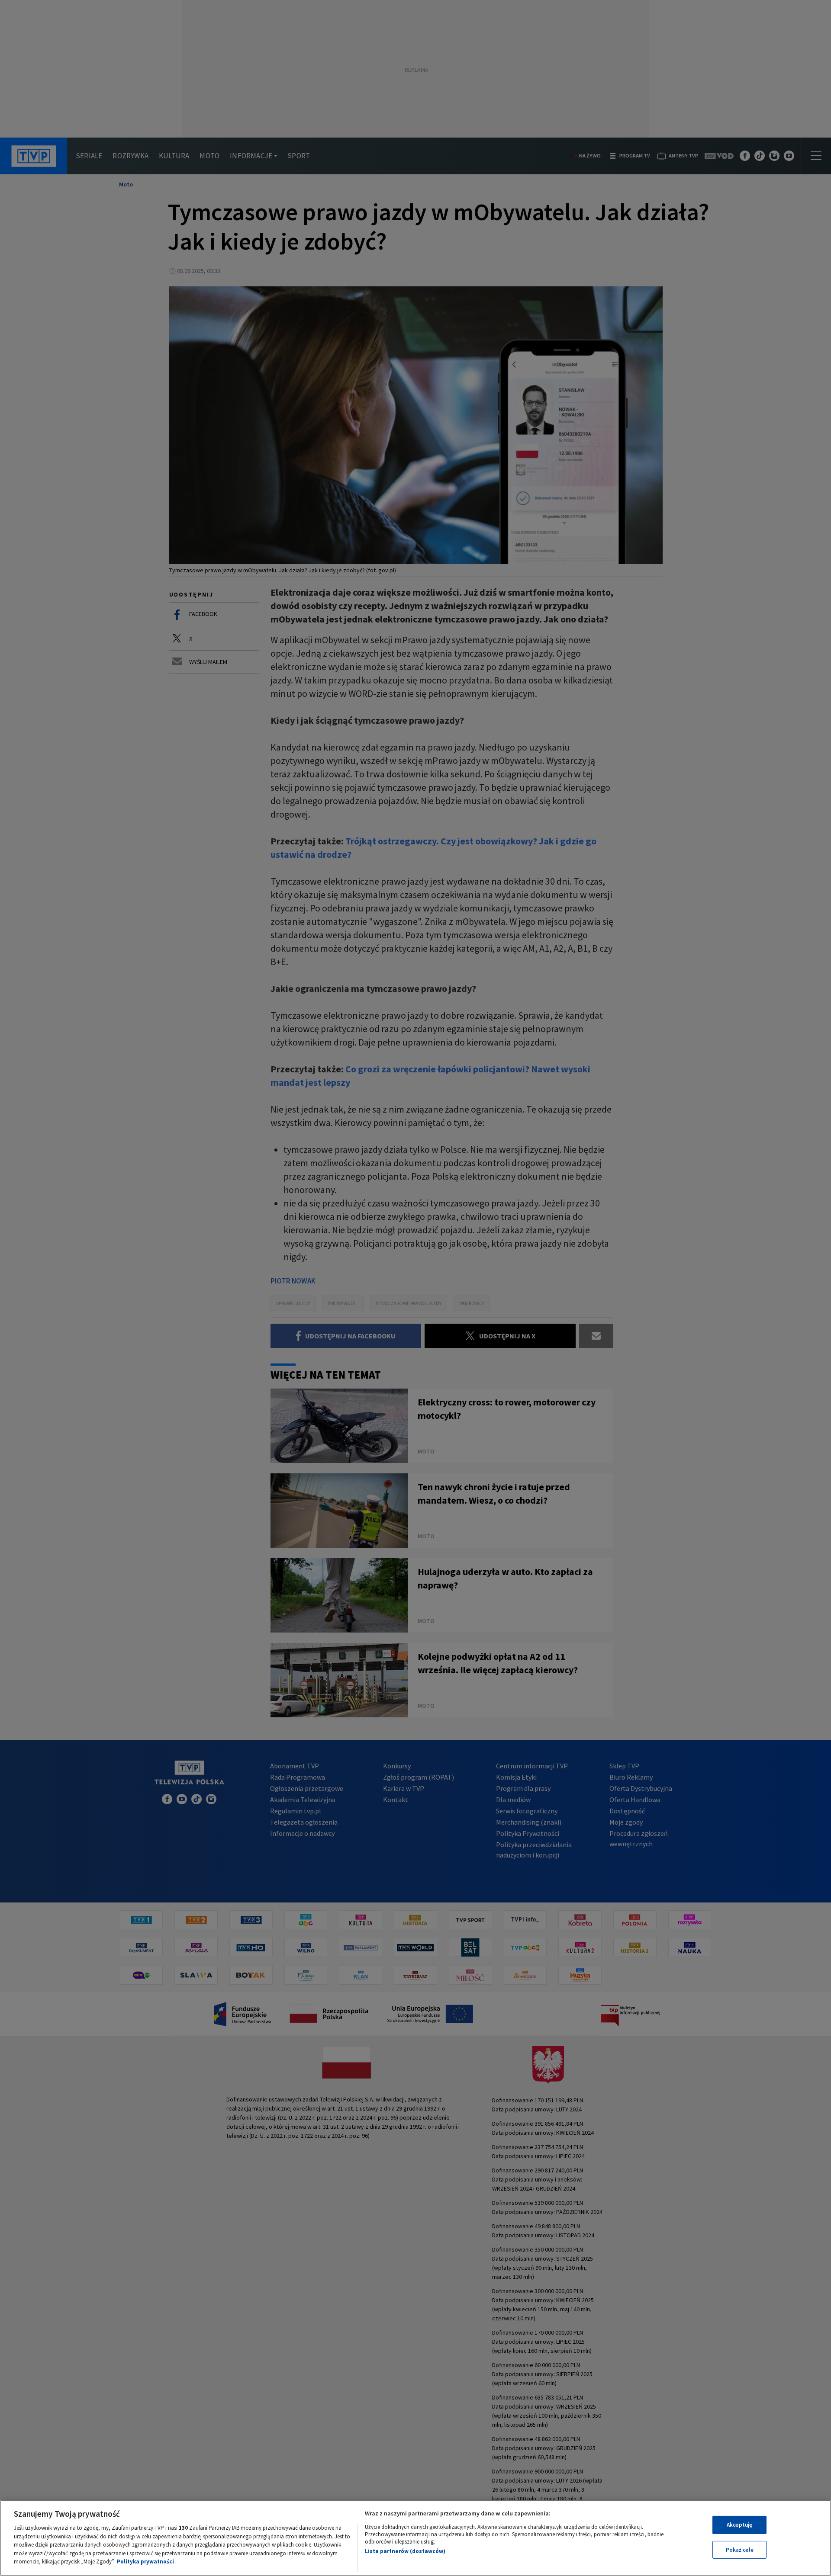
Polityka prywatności (145, 2562)
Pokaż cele (740, 2550)
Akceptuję (739, 2525)
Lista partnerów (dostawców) (405, 2551)
